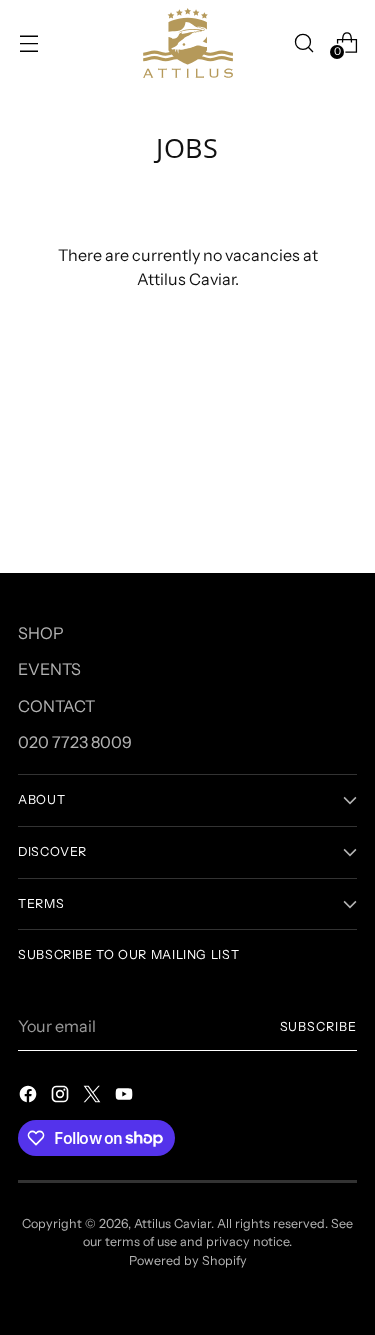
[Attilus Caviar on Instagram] (62, 1097)
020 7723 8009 (75, 742)
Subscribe (318, 1026)
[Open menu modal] (28, 42)
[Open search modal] (303, 42)
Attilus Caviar (172, 1223)
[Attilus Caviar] (188, 43)
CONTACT (56, 706)
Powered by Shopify (188, 1260)
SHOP (41, 633)
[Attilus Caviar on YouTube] (126, 1097)
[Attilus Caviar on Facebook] (30, 1097)
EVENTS (49, 669)
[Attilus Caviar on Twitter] (94, 1097)
